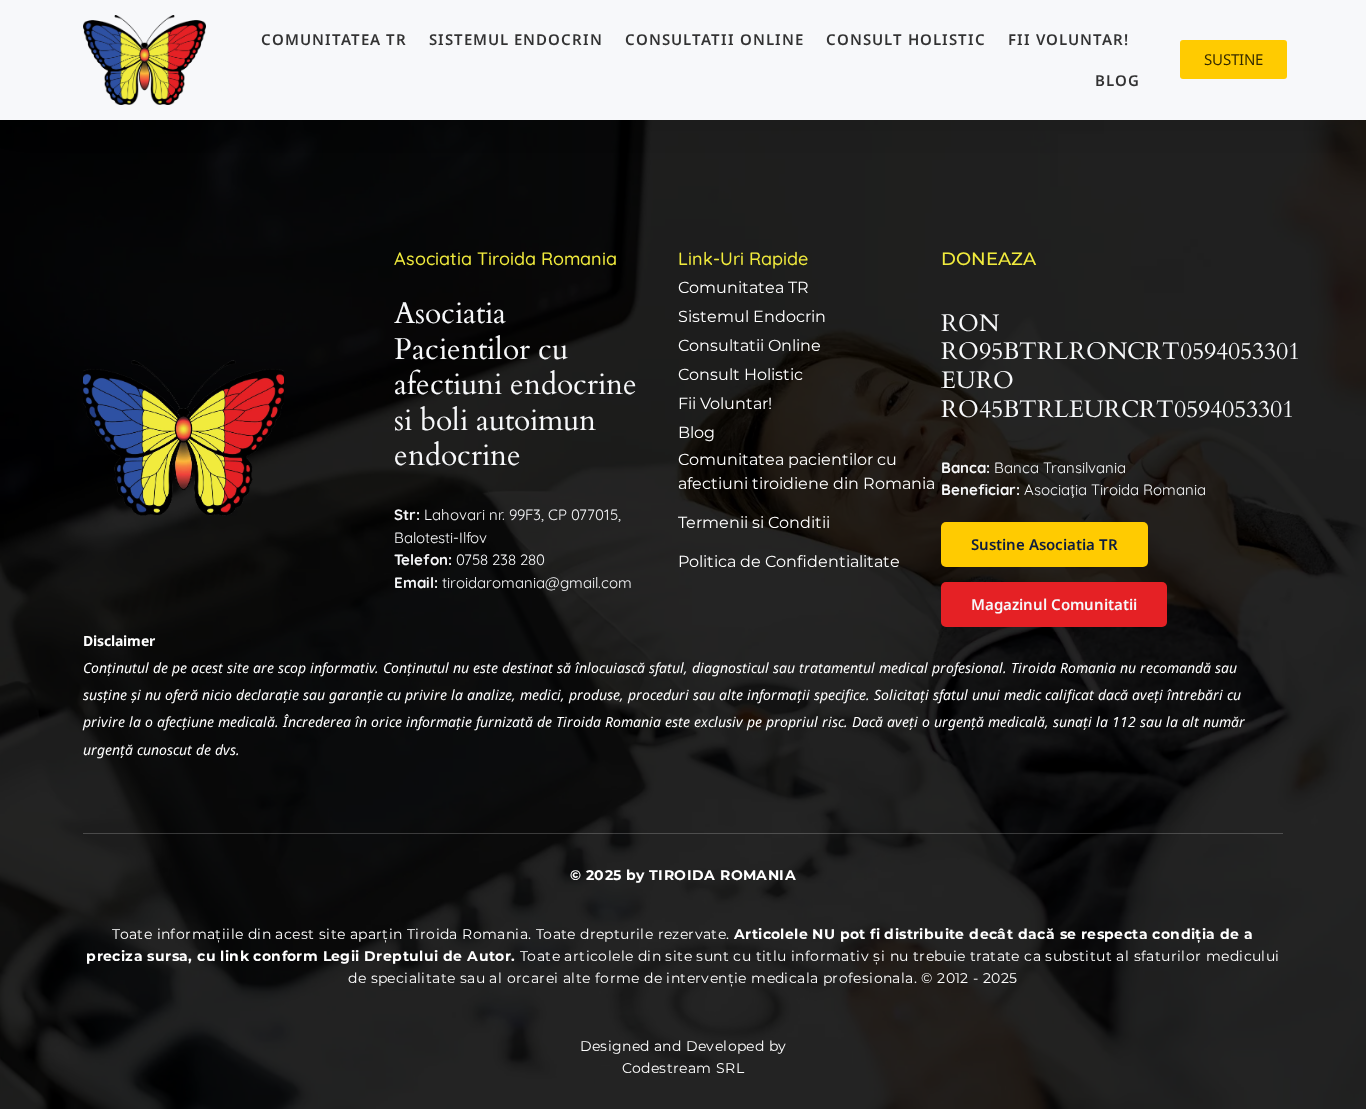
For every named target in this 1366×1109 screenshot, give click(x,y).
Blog (1117, 80)
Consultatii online (714, 39)
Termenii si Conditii (754, 522)
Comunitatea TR (334, 39)
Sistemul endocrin (516, 39)
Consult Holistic (906, 39)
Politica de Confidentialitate (789, 561)
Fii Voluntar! (1068, 39)
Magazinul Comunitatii (1054, 604)
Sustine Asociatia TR (1044, 544)
